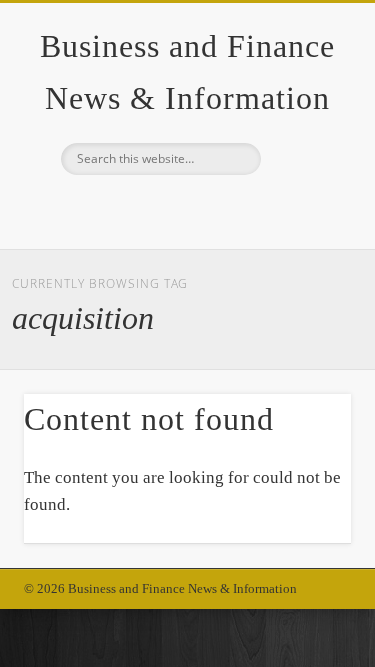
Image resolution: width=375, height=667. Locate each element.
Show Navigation (303, 179)
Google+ (185, 209)
